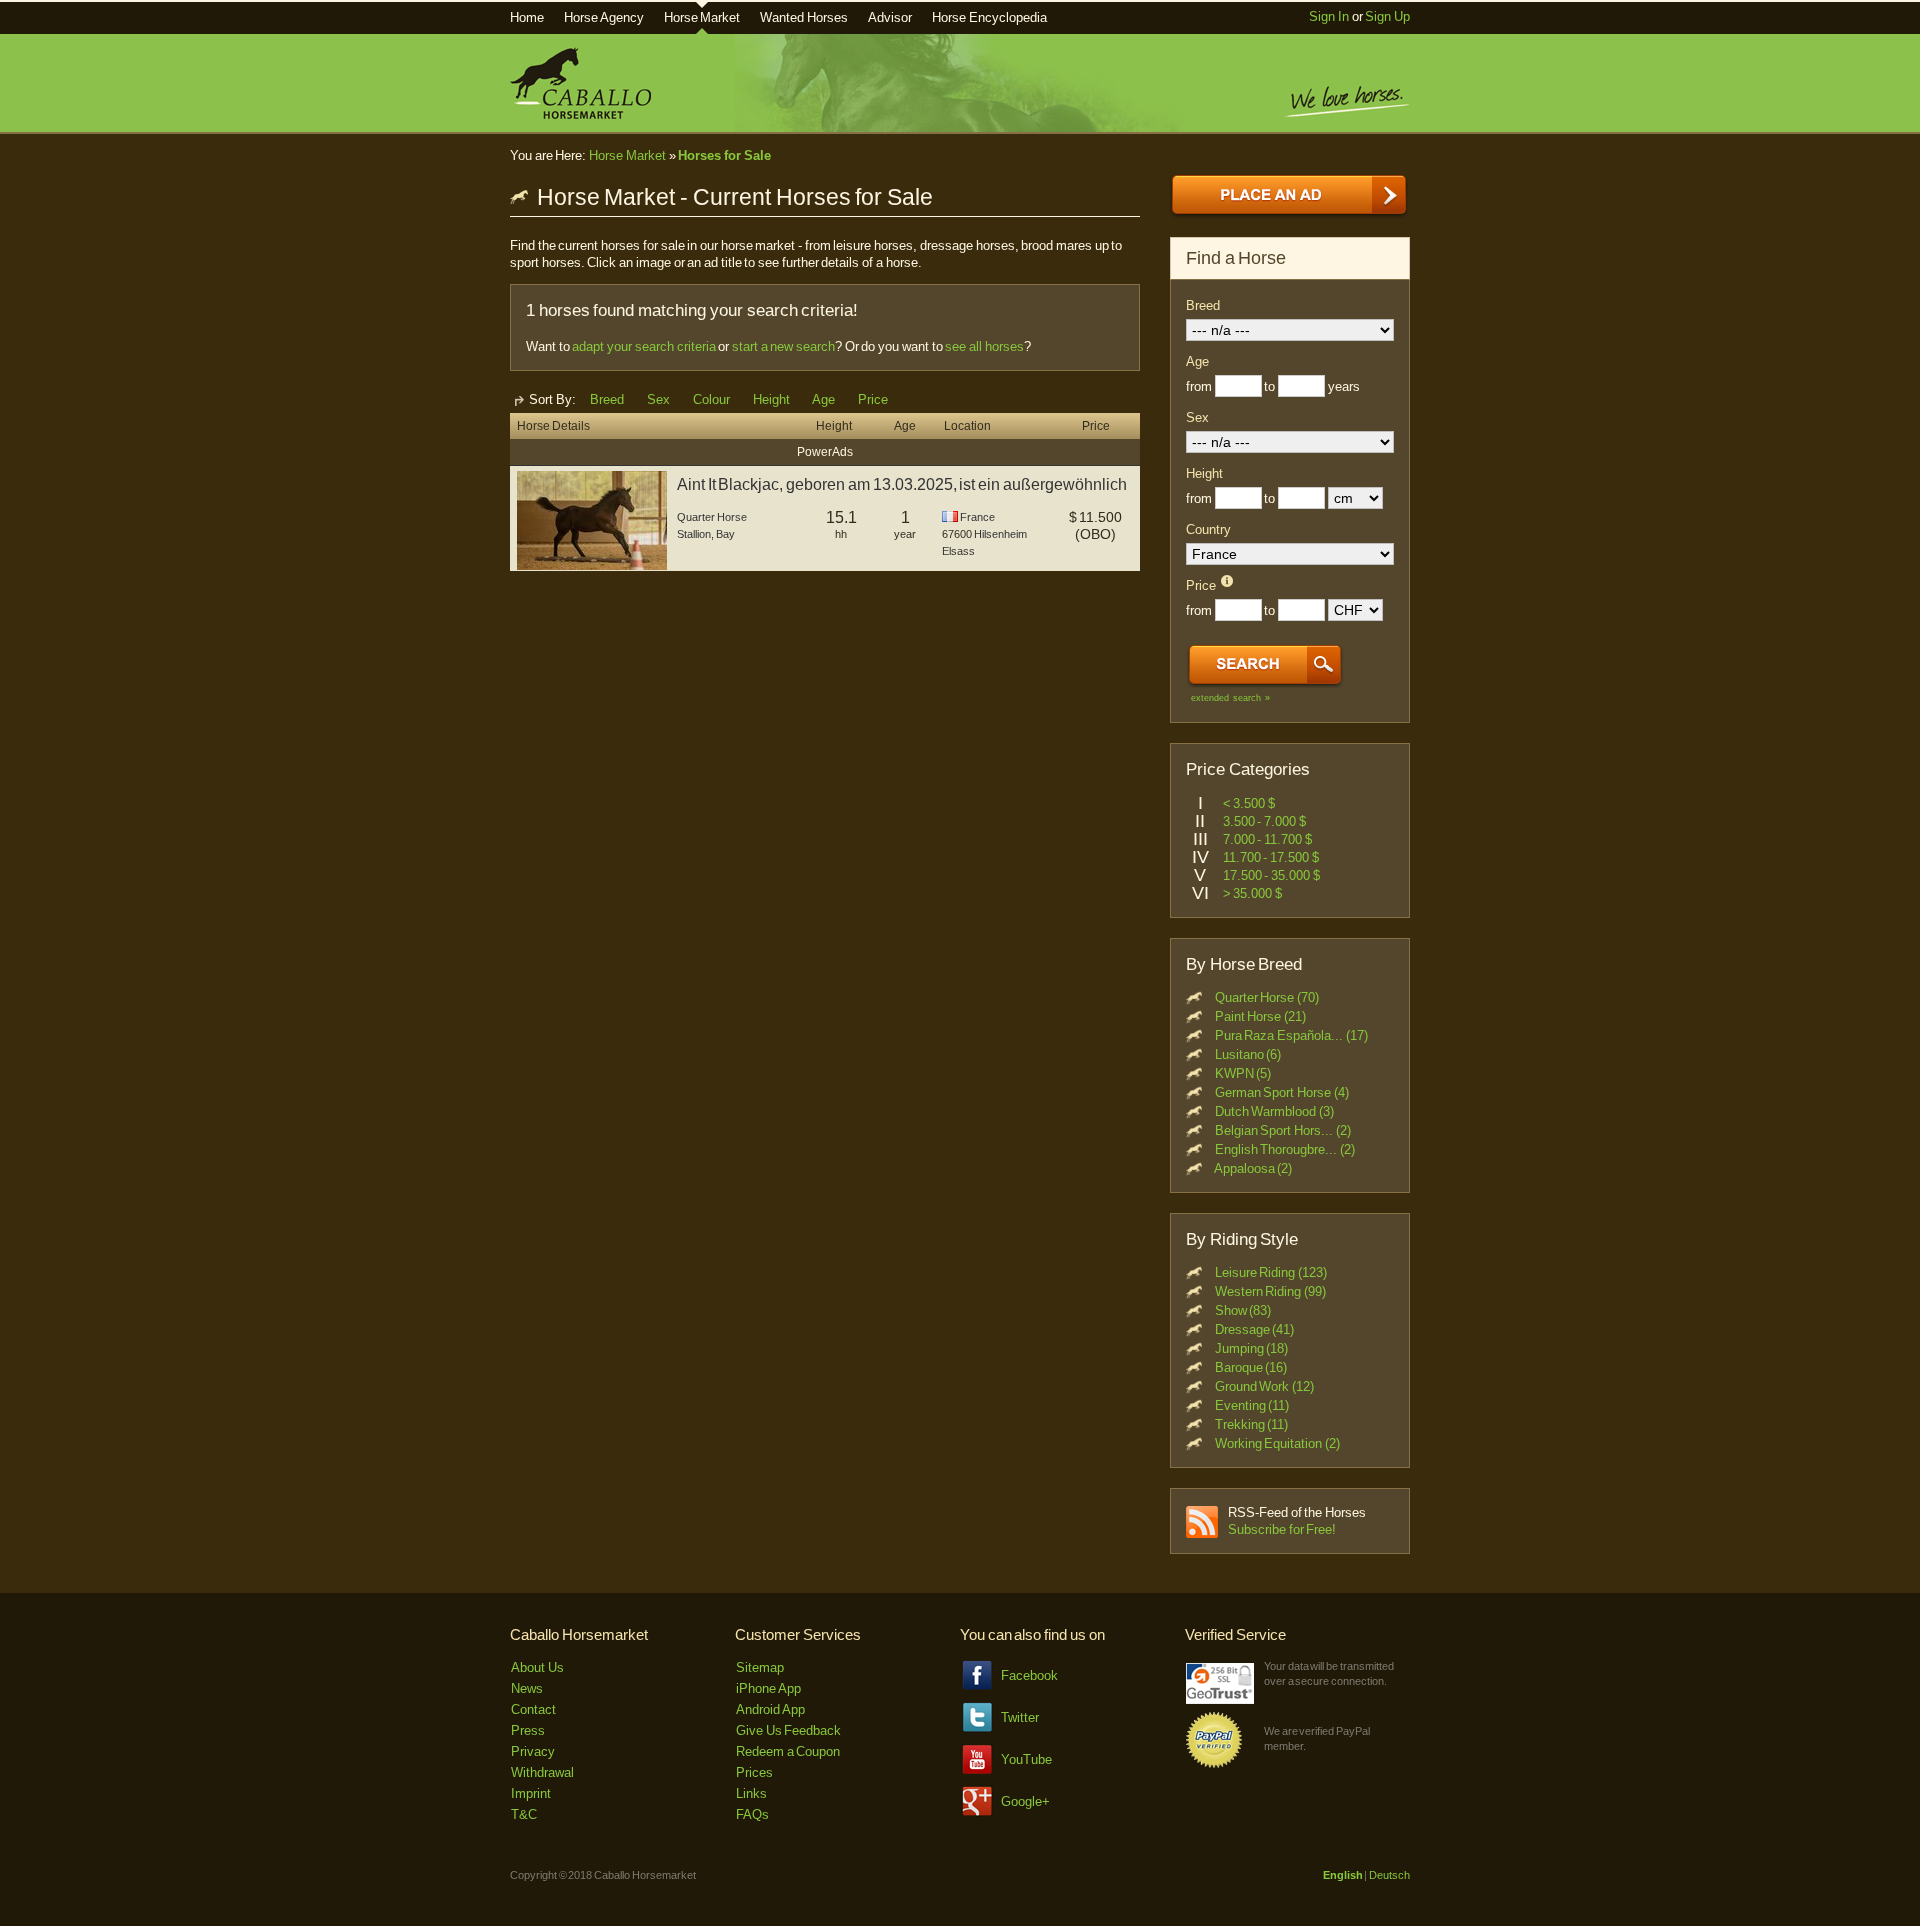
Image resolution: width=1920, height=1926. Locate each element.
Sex (658, 399)
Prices (754, 1772)
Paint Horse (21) (1260, 1016)
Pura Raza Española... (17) (1291, 1035)
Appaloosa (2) (1253, 1168)
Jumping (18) (1252, 1348)
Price (873, 399)
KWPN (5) (1243, 1073)
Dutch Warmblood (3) (1274, 1111)
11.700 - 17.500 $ (1271, 857)
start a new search (783, 346)
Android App (770, 1709)
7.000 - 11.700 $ (1267, 839)
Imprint (531, 1793)
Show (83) (1243, 1310)
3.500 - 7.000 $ (1264, 821)
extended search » (1230, 698)
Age (823, 399)
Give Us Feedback (788, 1730)
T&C (524, 1814)
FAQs (752, 1814)
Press (528, 1730)
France (977, 517)
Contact (533, 1709)
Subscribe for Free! (1282, 1529)
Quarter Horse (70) (1267, 997)
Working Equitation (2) (1277, 1443)
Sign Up (1387, 16)
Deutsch (1389, 1875)
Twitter (1020, 1717)
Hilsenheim (1000, 534)
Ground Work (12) (1264, 1386)
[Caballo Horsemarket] (580, 114)
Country (1208, 529)
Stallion (694, 534)
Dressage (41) (1255, 1329)
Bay (725, 534)
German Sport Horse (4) (1282, 1092)
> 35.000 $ (1252, 893)
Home (527, 17)
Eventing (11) (1252, 1405)
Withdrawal (542, 1772)
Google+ (1025, 1801)
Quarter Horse (712, 517)
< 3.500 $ (1249, 803)
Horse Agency (604, 17)
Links (751, 1793)
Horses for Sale (724, 155)
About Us (537, 1667)
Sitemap (760, 1667)
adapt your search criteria (643, 346)
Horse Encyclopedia (989, 17)
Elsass (958, 551)
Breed (607, 399)
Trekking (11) (1252, 1424)
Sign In (1329, 16)
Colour (711, 399)
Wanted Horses (804, 17)
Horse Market (702, 17)
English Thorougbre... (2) (1285, 1149)
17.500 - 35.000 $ (1271, 875)
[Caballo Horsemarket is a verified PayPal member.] (1214, 1764)
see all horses (984, 346)
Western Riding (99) (1270, 1291)
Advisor (890, 17)
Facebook (1029, 1675)
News (527, 1688)
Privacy (533, 1751)
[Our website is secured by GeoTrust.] (1220, 1699)
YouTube (1026, 1759)
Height (771, 399)
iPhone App (768, 1688)
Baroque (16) (1251, 1367)
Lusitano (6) (1248, 1054)
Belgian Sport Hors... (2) (1283, 1130)
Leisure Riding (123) (1271, 1272)
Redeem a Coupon (788, 1751)
